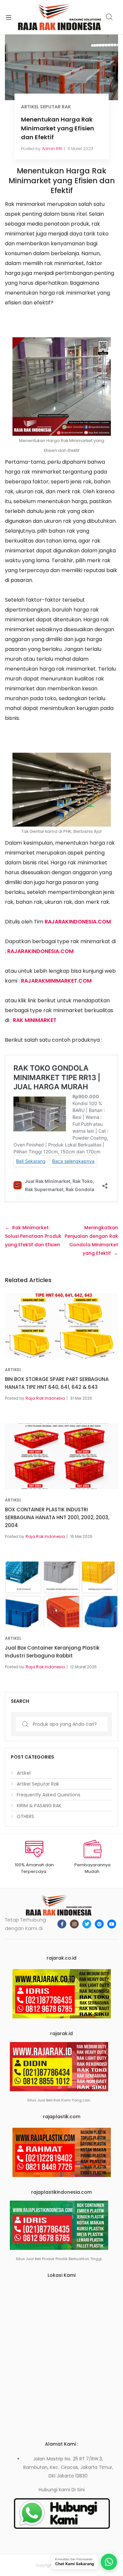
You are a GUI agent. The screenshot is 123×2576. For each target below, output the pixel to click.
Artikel (13, 1370)
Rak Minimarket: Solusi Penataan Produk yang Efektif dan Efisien (33, 1236)
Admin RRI (52, 149)
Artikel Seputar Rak (46, 107)
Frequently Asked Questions (49, 1795)
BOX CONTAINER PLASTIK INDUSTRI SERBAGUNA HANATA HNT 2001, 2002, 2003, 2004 (57, 1517)
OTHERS (25, 1816)
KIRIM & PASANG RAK (39, 1806)
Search (110, 17)
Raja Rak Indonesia (45, 1398)
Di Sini (78, 2490)
